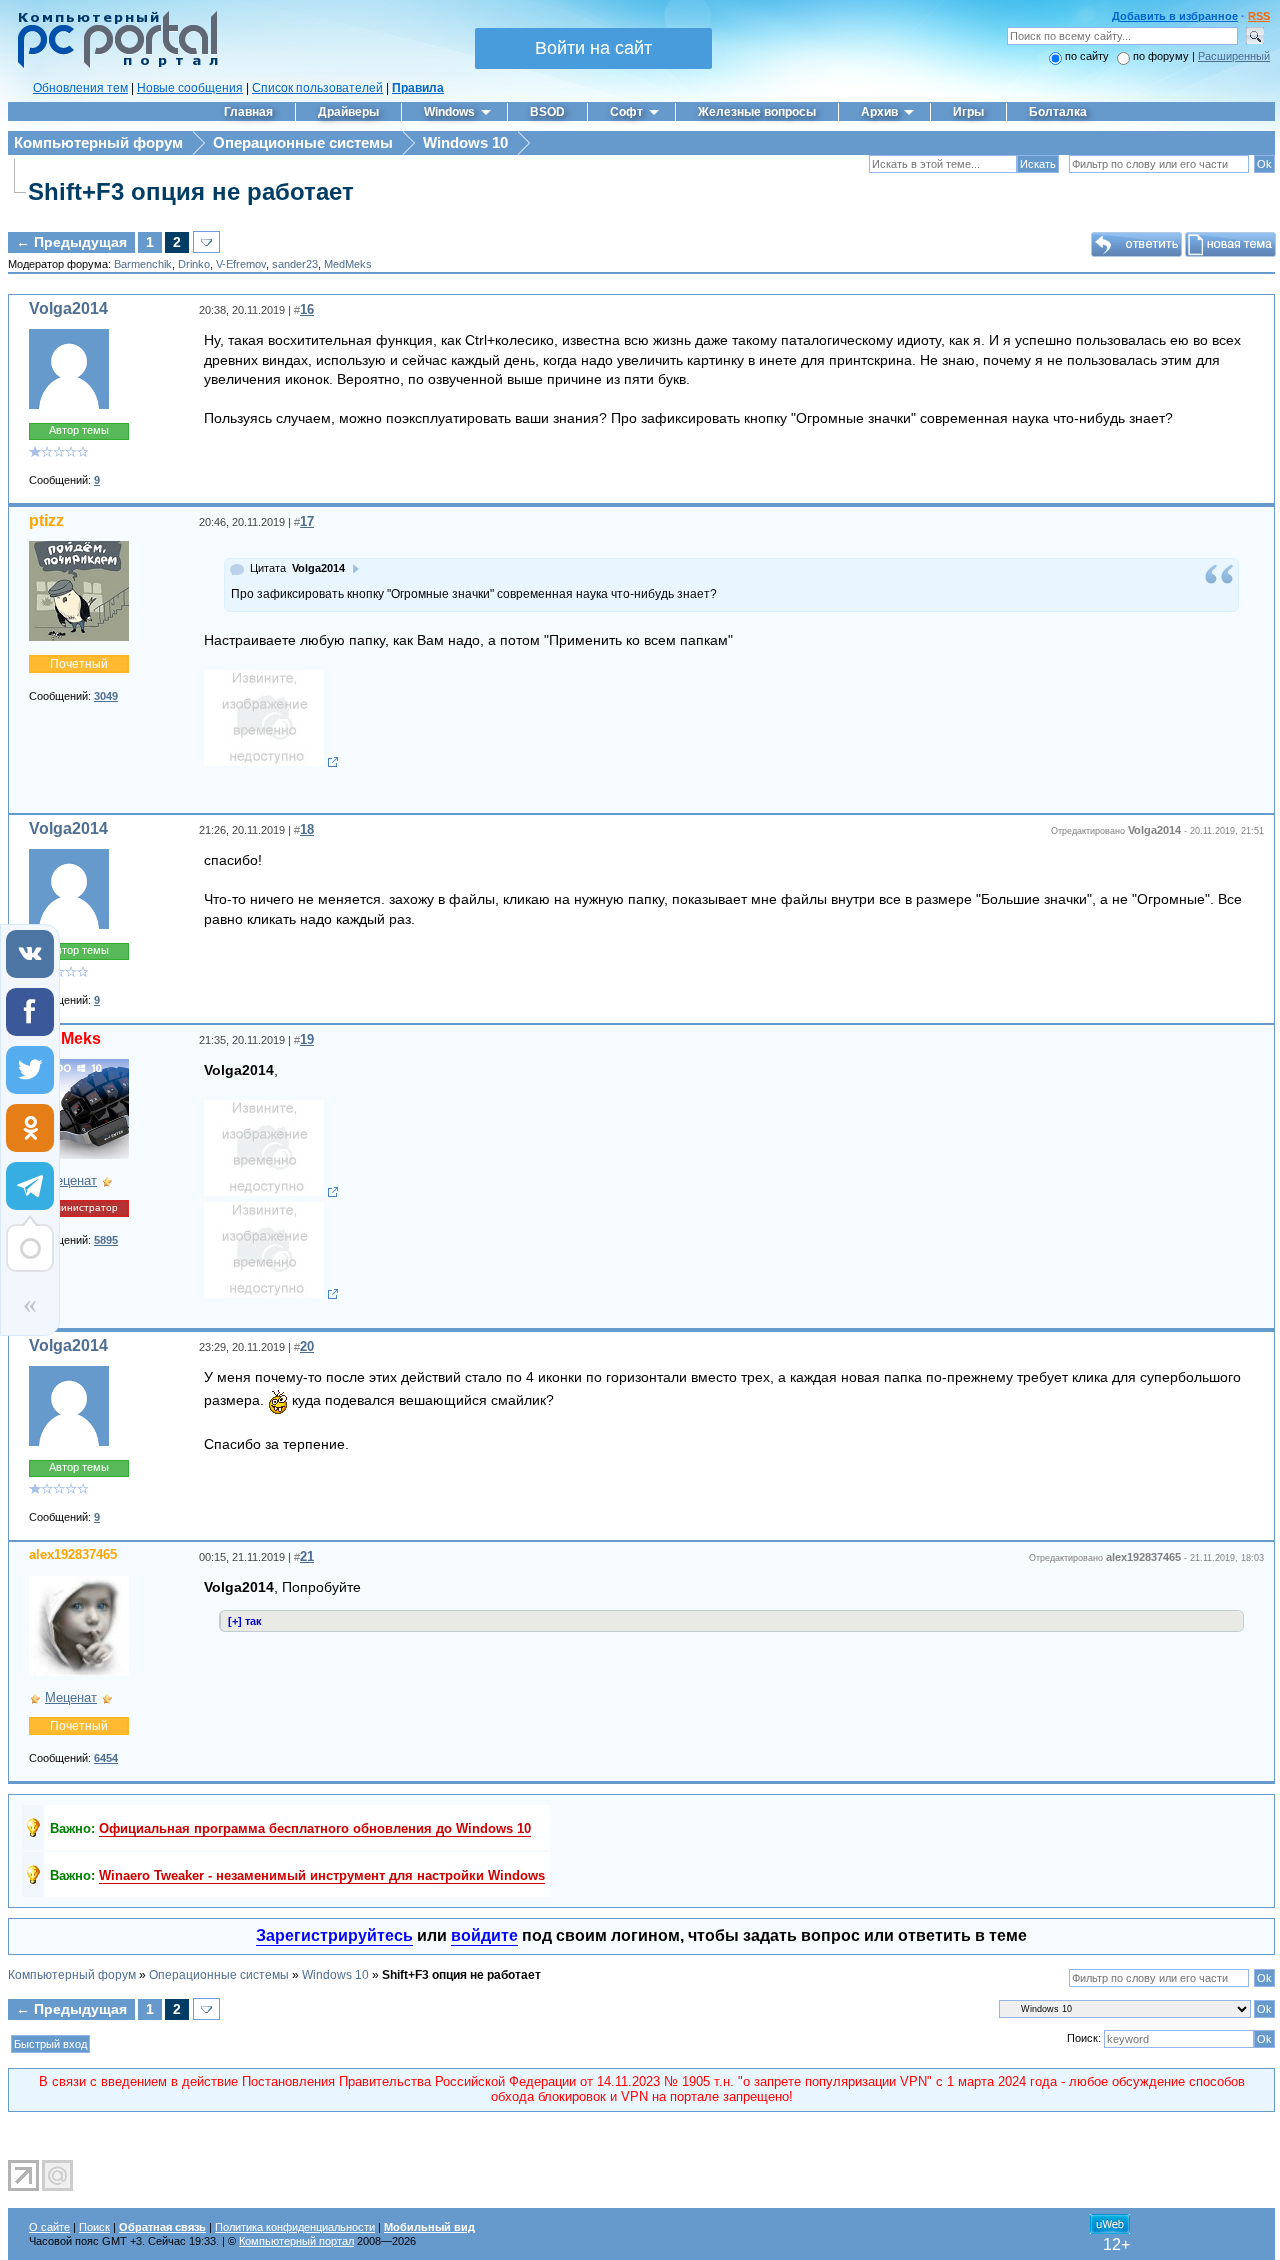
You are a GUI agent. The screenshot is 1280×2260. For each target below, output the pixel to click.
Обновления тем (80, 88)
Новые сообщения (190, 88)
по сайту (1087, 56)
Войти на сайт (593, 48)
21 (307, 1556)
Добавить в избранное (1175, 16)
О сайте (49, 2227)
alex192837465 (73, 1554)
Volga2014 (68, 308)
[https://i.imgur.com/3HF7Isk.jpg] (271, 1294)
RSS (1259, 16)
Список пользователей (317, 88)
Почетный (79, 664)
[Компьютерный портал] (113, 65)
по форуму (1162, 56)
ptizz (46, 520)
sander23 (295, 264)
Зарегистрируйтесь (334, 1935)
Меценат (71, 1180)
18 (307, 829)
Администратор (79, 1207)
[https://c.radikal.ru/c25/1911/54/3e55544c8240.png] (271, 762)
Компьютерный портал (296, 2241)
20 (307, 1346)
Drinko (194, 264)
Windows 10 (465, 142)
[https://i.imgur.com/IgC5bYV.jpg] (271, 1192)
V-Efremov (241, 264)
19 (307, 1039)
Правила (418, 88)
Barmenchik (143, 264)
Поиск (94, 2227)
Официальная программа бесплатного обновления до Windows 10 (315, 1828)
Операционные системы (303, 142)
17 (307, 521)
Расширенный (1234, 56)
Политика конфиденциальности (295, 2227)
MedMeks (348, 264)
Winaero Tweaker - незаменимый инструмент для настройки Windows (322, 1875)
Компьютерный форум (98, 142)
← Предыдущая (71, 242)
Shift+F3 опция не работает (191, 191)
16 (307, 309)
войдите (484, 1935)
